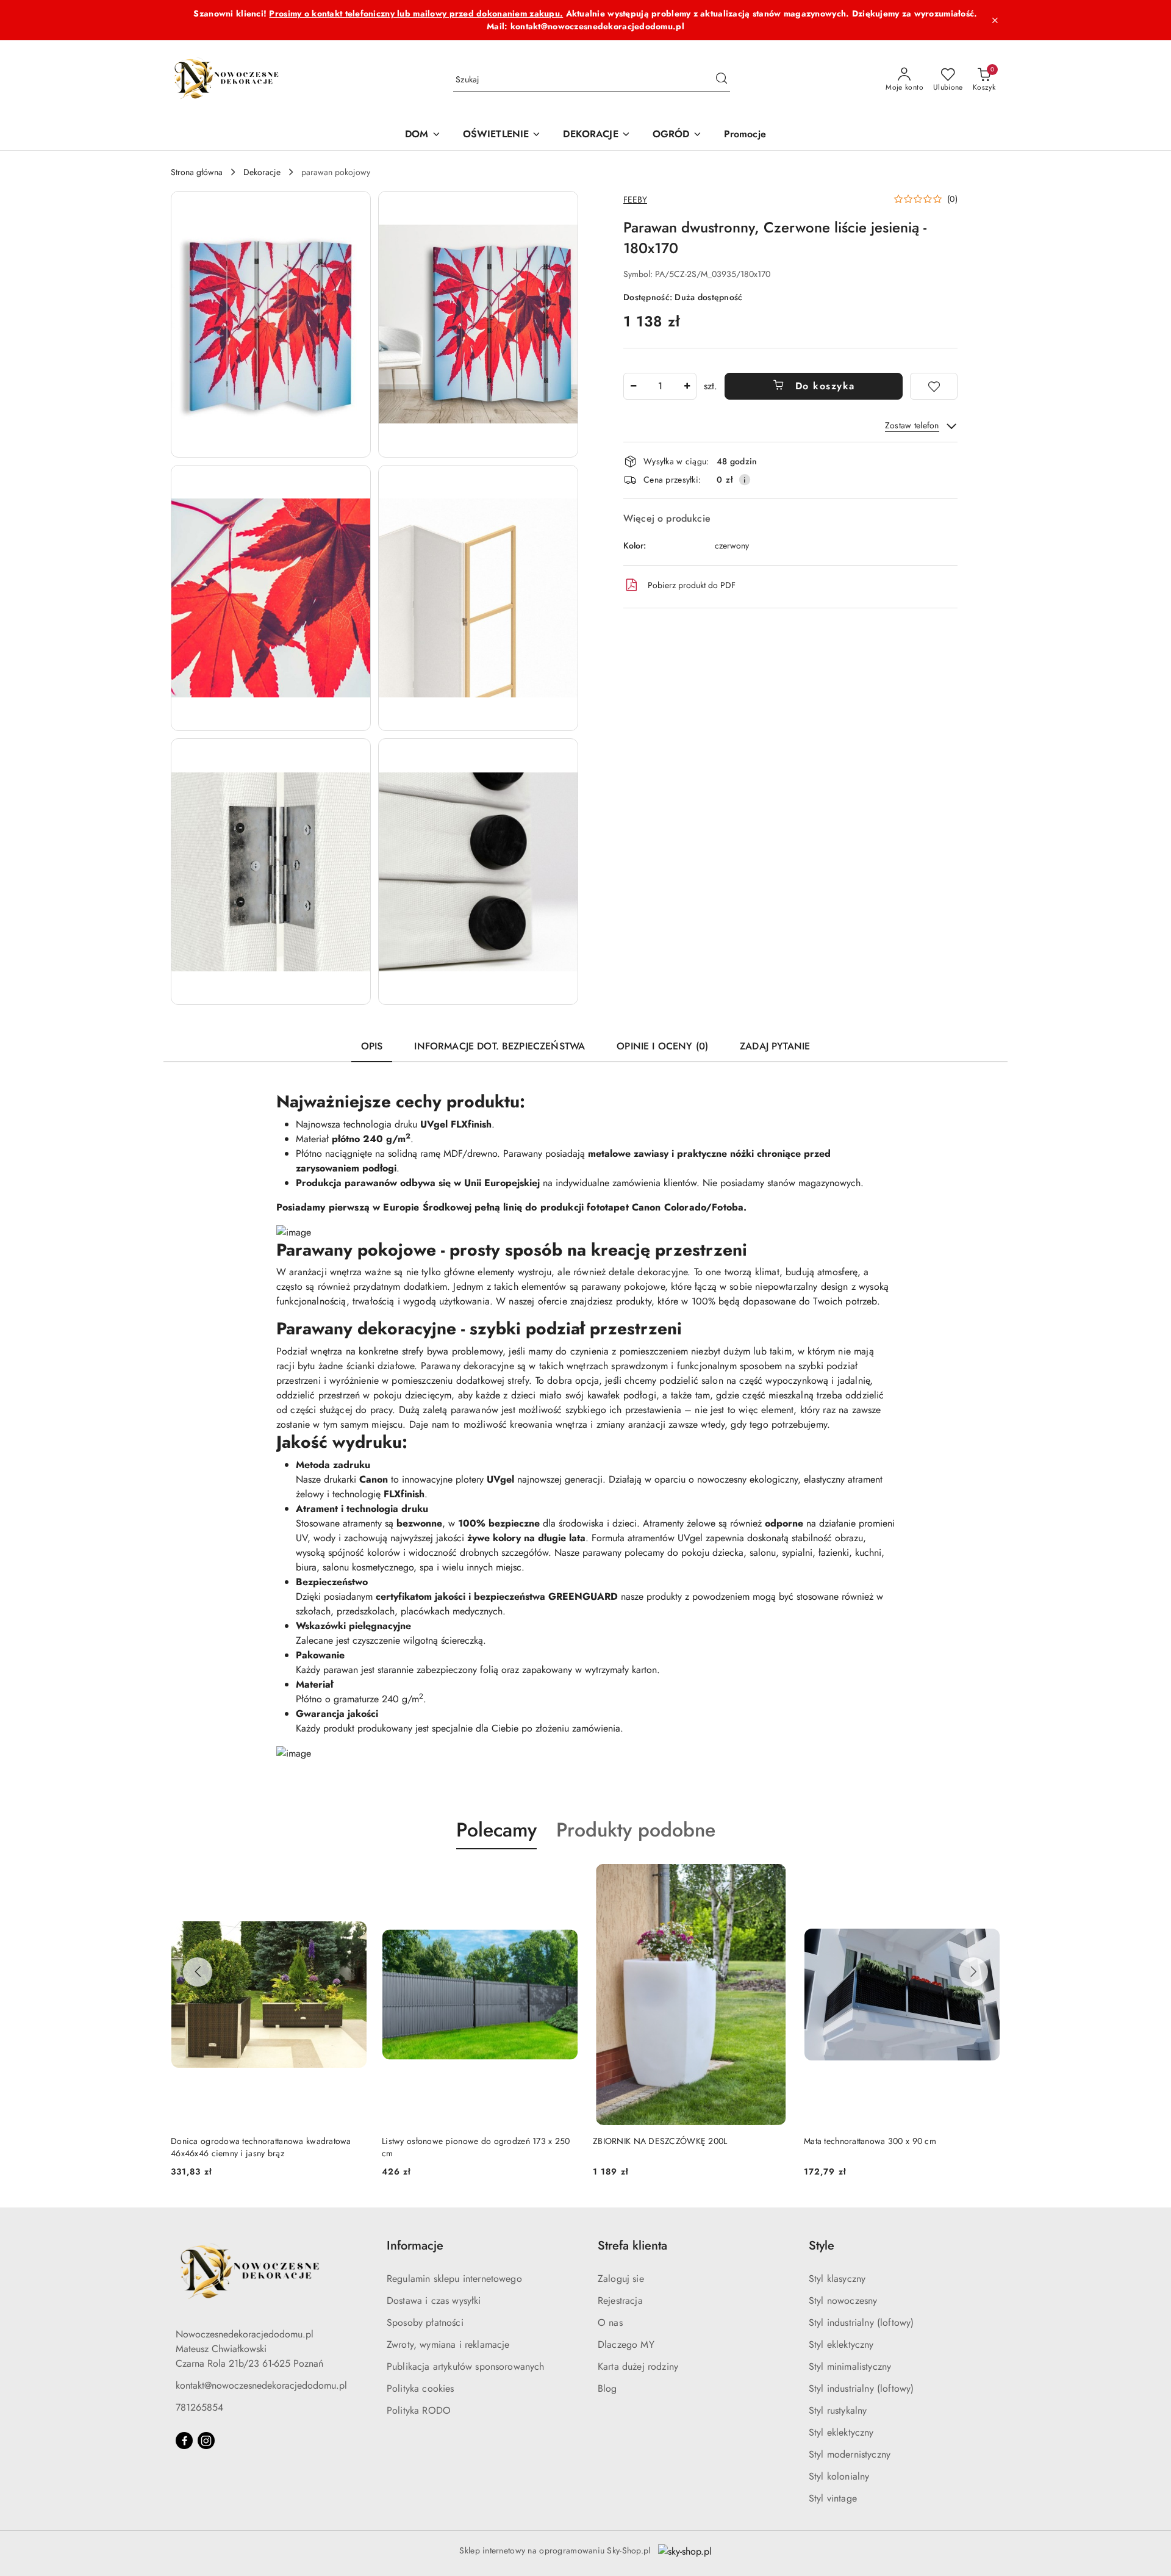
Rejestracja (620, 2301)
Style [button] (822, 2246)
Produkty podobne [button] (636, 1830)
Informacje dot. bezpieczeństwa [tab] (500, 1046)
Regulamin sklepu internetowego (454, 2279)
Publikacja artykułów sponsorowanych (466, 2366)
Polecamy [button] (496, 1830)
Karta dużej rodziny (638, 2366)
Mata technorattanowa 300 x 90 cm (870, 2141)
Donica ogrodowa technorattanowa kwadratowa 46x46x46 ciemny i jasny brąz (261, 2147)
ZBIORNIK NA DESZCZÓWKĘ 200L (660, 2141)
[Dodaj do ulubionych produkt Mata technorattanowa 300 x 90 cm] (986, 1878)
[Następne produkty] (973, 1972)
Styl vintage (833, 2498)
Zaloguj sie (621, 2279)
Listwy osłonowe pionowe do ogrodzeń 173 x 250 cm (476, 2147)
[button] (271, 324)
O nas (610, 2322)
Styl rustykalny (838, 2410)
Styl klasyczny (837, 2279)
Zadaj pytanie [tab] (775, 1046)
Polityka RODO (419, 2410)
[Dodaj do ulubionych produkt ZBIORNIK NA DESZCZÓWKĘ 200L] (775, 1878)
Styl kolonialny (839, 2476)
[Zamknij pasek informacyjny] (995, 20)
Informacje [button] (415, 2246)
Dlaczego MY (626, 2344)
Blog (607, 2388)
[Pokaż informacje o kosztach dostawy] (745, 480)
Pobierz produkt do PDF (692, 585)
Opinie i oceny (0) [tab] (662, 1046)
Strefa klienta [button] (632, 2246)
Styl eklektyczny (841, 2344)
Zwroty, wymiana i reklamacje (448, 2344)
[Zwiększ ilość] (687, 386)
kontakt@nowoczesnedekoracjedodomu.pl (261, 2385)
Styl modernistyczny (850, 2454)
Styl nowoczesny (843, 2301)
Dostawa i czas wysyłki (434, 2301)
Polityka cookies (421, 2388)
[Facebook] (184, 2441)
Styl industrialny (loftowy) (861, 2322)
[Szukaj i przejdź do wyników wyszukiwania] (722, 80)
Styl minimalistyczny (850, 2366)
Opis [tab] (372, 1046)
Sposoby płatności (425, 2322)
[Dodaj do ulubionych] (934, 386)
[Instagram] (206, 2441)
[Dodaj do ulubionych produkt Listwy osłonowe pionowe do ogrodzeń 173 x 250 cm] (564, 1878)
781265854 (199, 2407)
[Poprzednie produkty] (198, 1972)
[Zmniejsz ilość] (633, 386)
